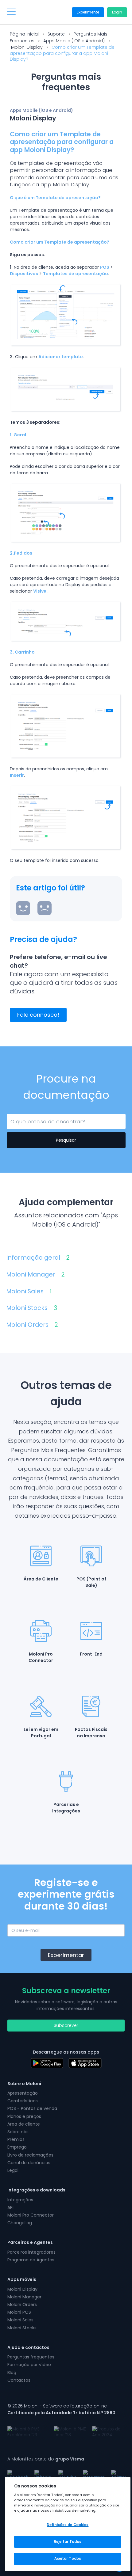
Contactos (19, 2380)
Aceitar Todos (68, 2559)
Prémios (16, 2139)
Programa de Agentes (31, 2260)
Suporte (56, 34)
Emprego (17, 2147)
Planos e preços (24, 2116)
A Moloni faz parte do (46, 2459)
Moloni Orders (32, 1325)
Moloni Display (27, 47)
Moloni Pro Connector (31, 2215)
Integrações (20, 2200)
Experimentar (66, 1955)
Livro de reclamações (30, 2155)
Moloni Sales (29, 1291)
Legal (13, 2170)
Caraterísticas (23, 2101)
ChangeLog (20, 2223)
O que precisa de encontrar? (38, 1121)
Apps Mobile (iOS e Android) (74, 41)
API (10, 2207)
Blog (12, 2373)
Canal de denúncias (29, 2163)
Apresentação (23, 2093)
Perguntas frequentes (31, 2357)
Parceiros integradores (31, 2252)
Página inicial (24, 34)
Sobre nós (18, 2132)
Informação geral (38, 1258)
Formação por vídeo (29, 2365)
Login (117, 12)
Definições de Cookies (68, 2525)
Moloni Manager (35, 1275)
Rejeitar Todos (68, 2542)
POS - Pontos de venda (32, 2108)
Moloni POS (19, 2312)
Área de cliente (24, 2124)
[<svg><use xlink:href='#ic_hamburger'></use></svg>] (11, 12)
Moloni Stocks (32, 1308)
